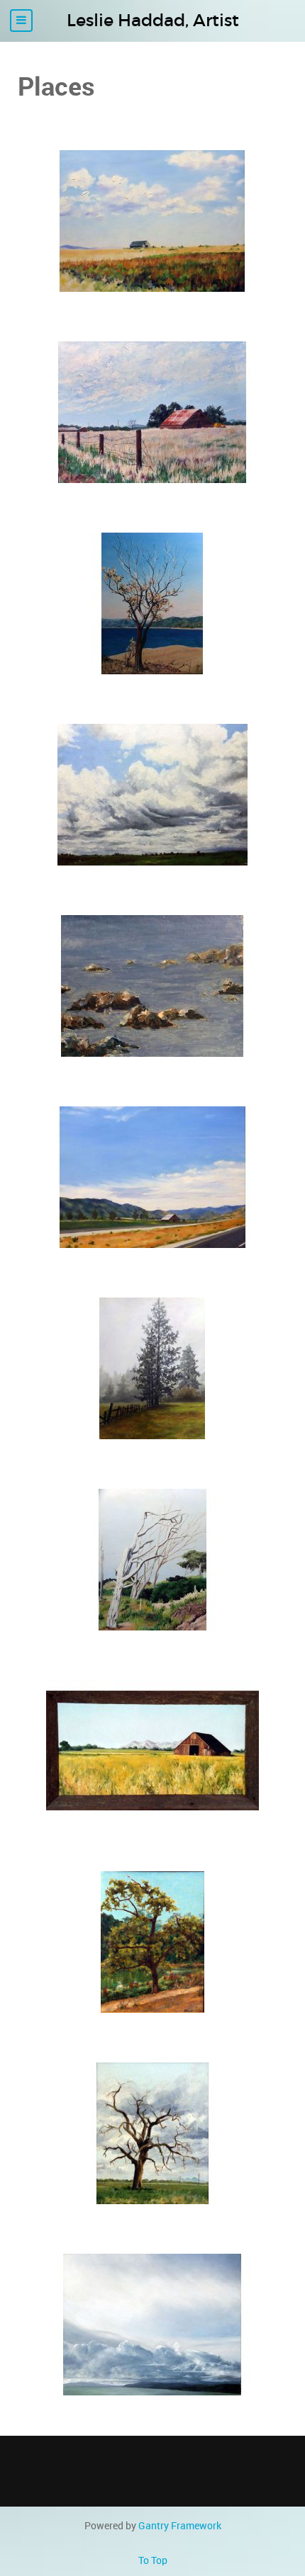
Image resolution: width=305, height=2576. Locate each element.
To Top (153, 2560)
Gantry (180, 2526)
